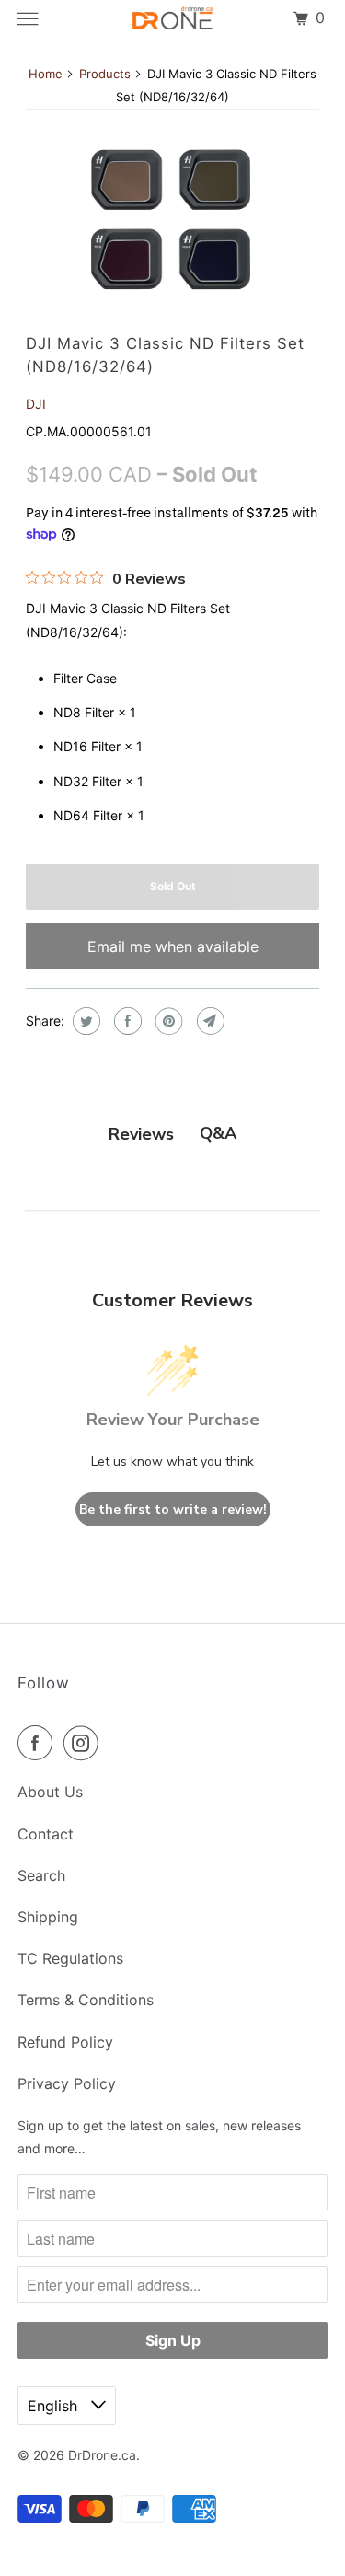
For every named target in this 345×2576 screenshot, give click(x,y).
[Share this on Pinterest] (167, 1021)
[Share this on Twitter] (84, 1021)
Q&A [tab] (218, 1133)
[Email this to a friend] (208, 1021)
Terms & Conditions (86, 2000)
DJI (36, 404)
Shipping (48, 1917)
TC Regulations (70, 1958)
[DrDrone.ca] (173, 18)
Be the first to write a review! (173, 1509)
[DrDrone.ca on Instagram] (85, 1743)
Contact (46, 1834)
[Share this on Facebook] (126, 1021)
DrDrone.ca (102, 2455)
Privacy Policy (67, 2083)
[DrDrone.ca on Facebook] (39, 1743)
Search (41, 1875)
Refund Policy (65, 2042)
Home (46, 74)
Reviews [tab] (141, 1134)
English (55, 2406)
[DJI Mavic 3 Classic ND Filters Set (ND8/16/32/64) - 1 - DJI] (172, 219)
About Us (50, 1792)
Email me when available (173, 946)
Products (105, 74)
